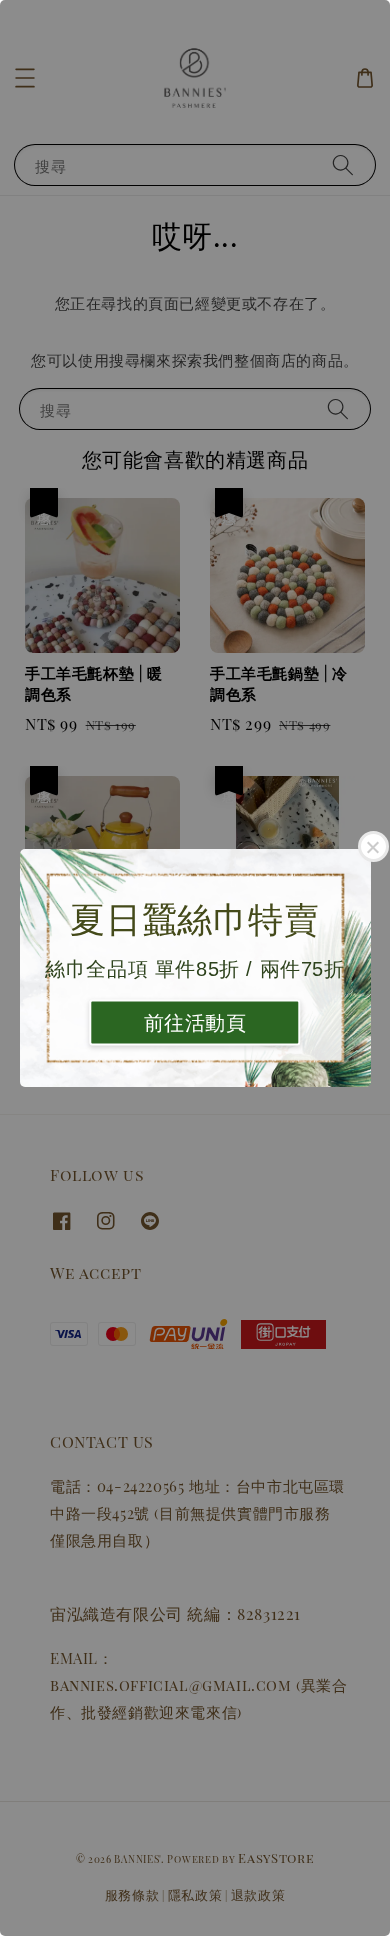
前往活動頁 (195, 1023)
